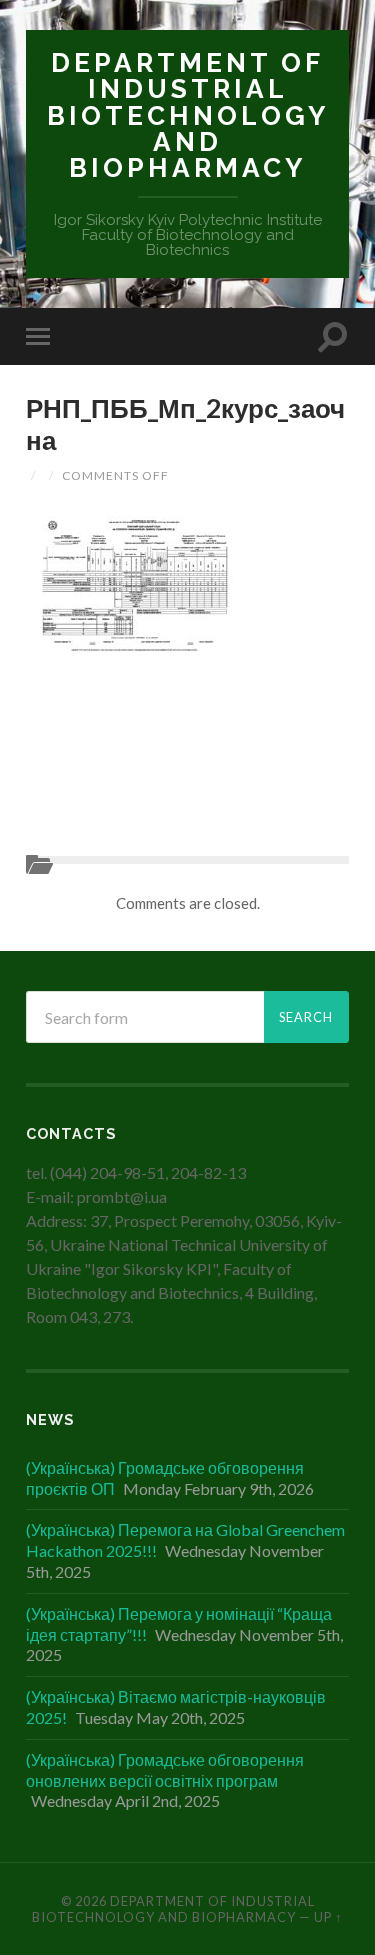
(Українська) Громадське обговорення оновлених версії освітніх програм (165, 1770)
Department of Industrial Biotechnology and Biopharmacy (188, 115)
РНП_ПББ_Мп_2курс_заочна (185, 424)
